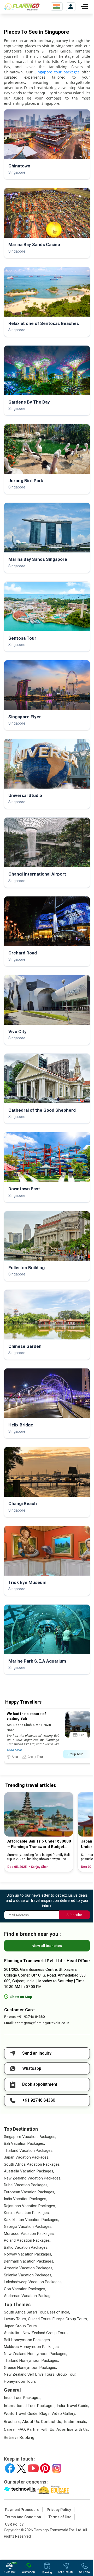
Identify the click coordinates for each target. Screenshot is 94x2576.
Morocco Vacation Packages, (29, 2234)
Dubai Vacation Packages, (26, 2185)
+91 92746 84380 (31, 2017)
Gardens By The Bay (29, 402)
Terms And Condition (23, 2517)
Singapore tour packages (57, 72)
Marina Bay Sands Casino (34, 244)
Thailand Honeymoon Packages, (31, 2361)
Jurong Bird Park (26, 481)
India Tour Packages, (23, 2398)
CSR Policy (14, 2524)
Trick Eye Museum (27, 1582)
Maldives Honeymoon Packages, (32, 2347)
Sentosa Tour (22, 638)
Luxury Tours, (15, 2319)
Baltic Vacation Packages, (26, 2247)
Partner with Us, (41, 2429)
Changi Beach (23, 1503)
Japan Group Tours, (21, 2326)
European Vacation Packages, (30, 2192)
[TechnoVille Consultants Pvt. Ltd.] (20, 2490)
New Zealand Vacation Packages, (33, 2178)
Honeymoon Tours (20, 2381)
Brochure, (13, 2422)
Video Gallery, (64, 2414)
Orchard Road (23, 953)
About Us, (31, 2422)
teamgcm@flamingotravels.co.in (42, 2023)
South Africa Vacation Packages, (32, 2164)
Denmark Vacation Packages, (29, 2261)
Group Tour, (66, 2374)
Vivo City (17, 1031)
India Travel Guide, (73, 2406)
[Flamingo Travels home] (23, 7)
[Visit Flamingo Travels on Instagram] (57, 2468)
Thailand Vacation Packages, (29, 2150)
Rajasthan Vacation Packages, (30, 2206)
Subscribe (74, 1915)
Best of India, (59, 2312)
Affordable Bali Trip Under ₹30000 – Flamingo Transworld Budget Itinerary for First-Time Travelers (39, 1844)
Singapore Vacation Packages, (30, 2137)
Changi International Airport (37, 874)
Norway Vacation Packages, (28, 2254)
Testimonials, (75, 2422)
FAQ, (22, 2429)
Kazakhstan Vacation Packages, (31, 2220)
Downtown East (24, 1189)
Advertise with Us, (73, 2429)
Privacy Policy (59, 2510)
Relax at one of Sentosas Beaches (44, 323)
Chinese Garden (25, 1346)
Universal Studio (25, 795)
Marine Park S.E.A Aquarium (37, 1661)
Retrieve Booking (19, 2438)
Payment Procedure (22, 2510)
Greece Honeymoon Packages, (30, 2368)
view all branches (47, 1946)
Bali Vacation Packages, (24, 2143)
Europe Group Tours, (70, 2319)
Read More (14, 1750)
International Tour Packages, (30, 2406)
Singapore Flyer (25, 717)
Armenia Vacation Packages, (29, 2268)
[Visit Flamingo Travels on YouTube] (33, 2468)
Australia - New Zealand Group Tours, (36, 2333)
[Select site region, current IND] (57, 7)
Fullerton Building (27, 1268)
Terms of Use (60, 2517)
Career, (10, 2429)
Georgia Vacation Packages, (28, 2227)
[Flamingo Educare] (53, 2490)
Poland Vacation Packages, (27, 2240)
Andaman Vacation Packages (29, 2296)
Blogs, (45, 2414)
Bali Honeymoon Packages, (27, 2340)
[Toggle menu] (84, 7)
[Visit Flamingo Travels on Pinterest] (45, 2468)
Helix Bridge (21, 1425)
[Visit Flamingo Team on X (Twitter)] (22, 2468)
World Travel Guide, (21, 2414)
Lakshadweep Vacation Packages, (33, 2282)
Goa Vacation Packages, (25, 2289)
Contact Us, (52, 2422)
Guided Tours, (40, 2319)
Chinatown (19, 166)
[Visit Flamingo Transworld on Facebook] (10, 2468)
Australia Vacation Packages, (29, 2171)
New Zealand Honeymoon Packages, (36, 2354)
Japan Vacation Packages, (27, 2157)
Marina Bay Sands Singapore (38, 559)
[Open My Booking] (71, 7)
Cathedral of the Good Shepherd (42, 1110)
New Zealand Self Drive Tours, (30, 2374)
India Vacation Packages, (25, 2199)
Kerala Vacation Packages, (27, 2213)
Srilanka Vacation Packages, (28, 2275)
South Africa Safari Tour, (25, 2312)
